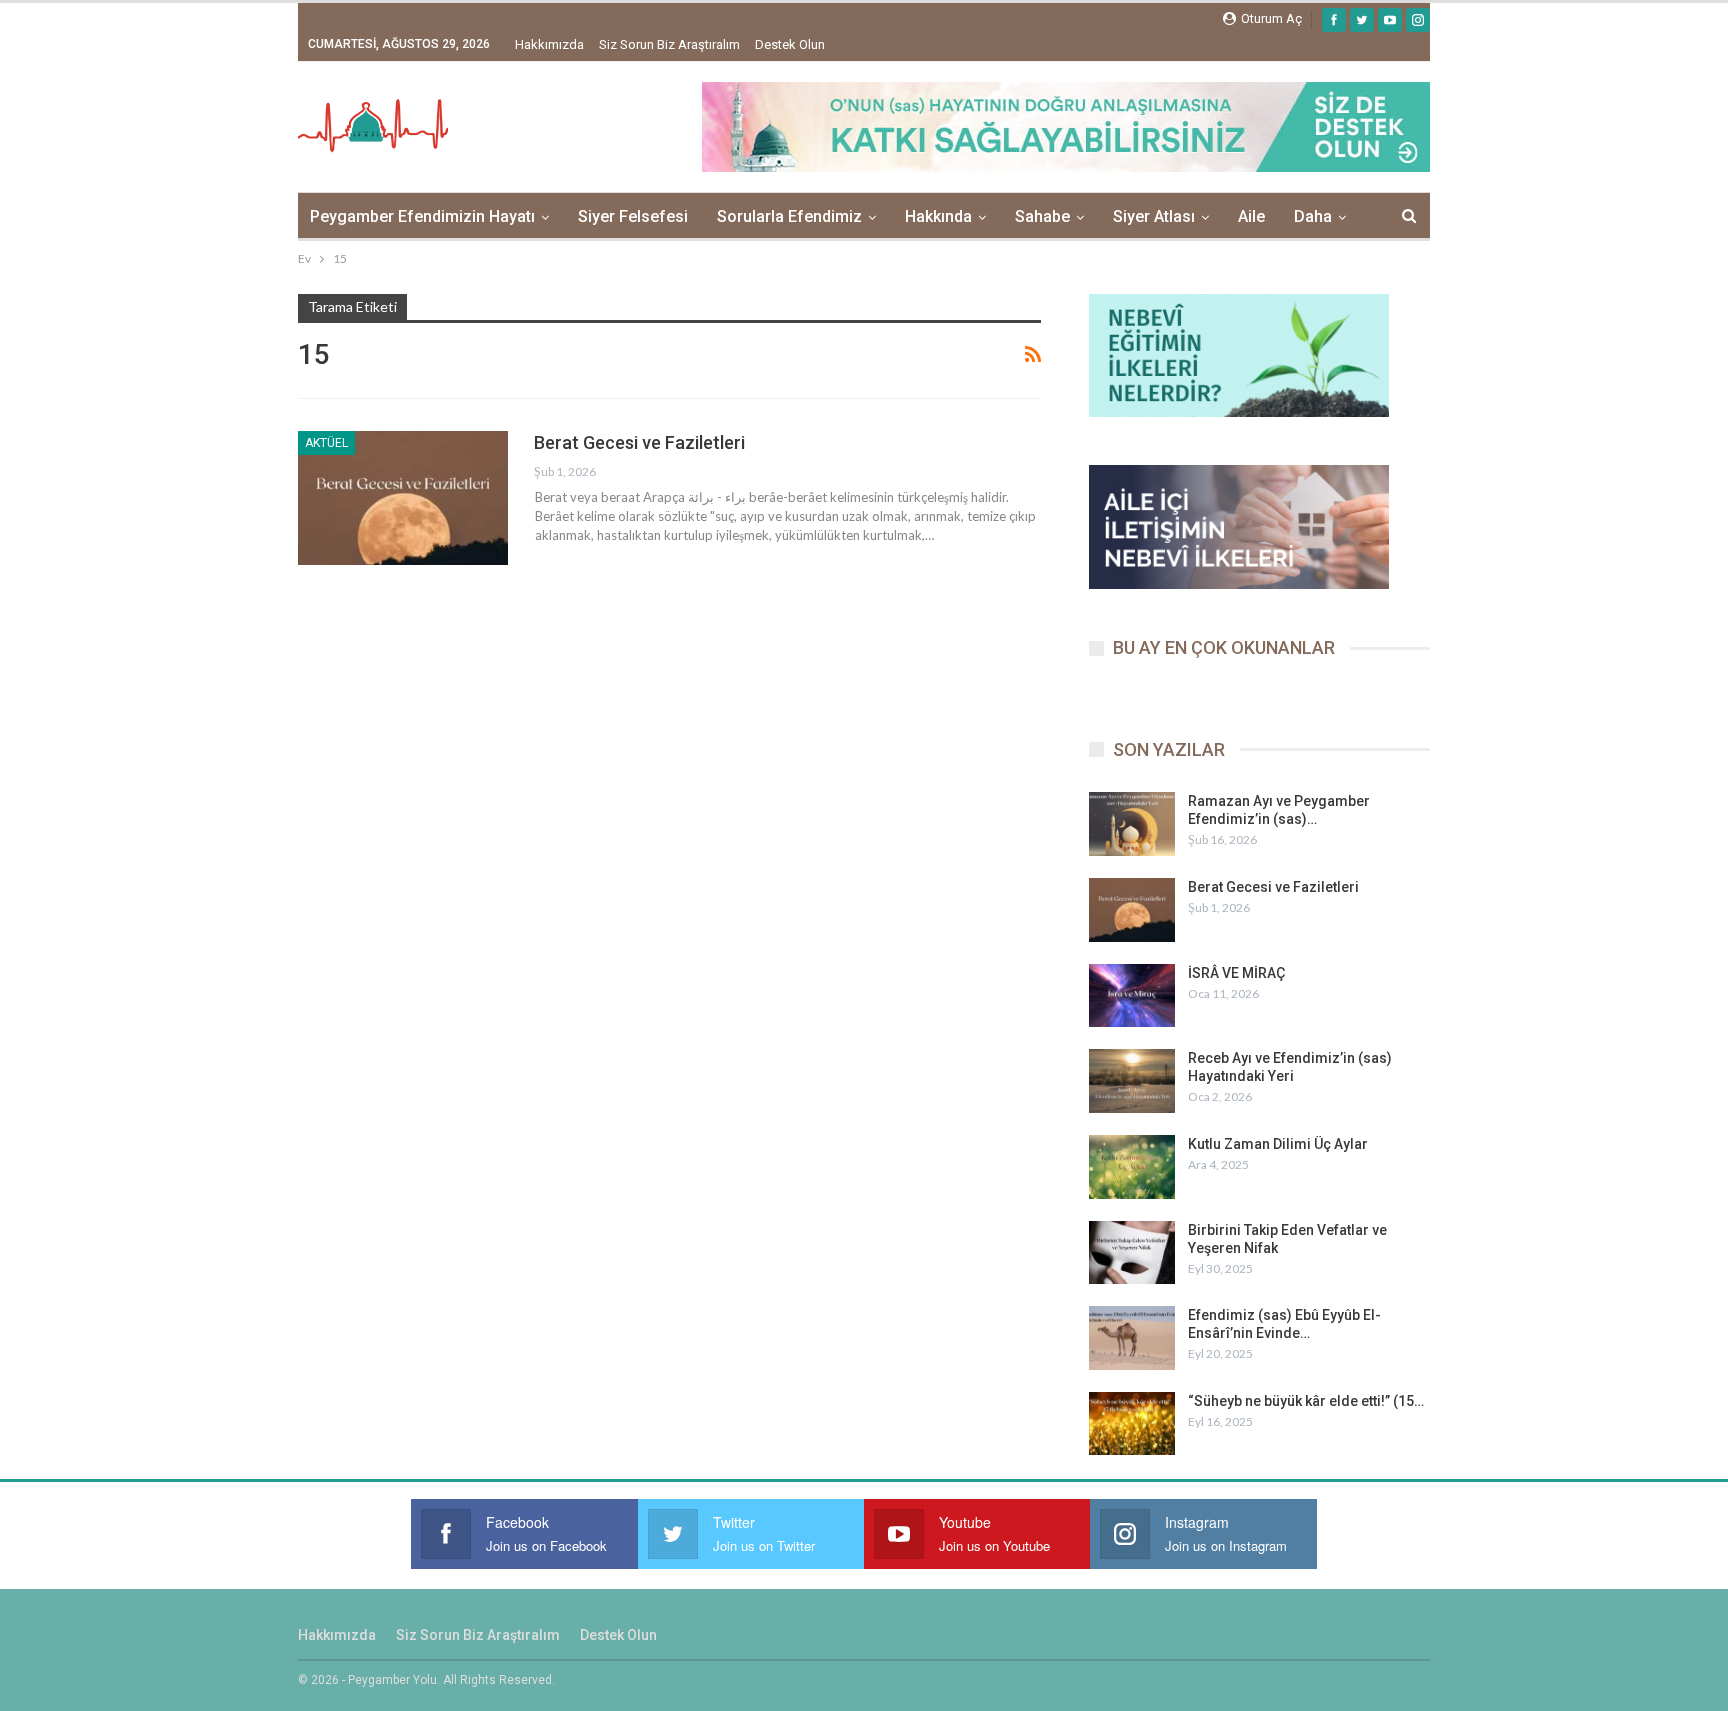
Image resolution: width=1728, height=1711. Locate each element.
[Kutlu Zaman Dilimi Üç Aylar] (1132, 1167)
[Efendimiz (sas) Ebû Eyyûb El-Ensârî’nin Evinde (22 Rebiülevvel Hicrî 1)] (1132, 1338)
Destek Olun (790, 44)
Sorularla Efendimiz (789, 216)
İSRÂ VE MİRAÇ (1236, 973)
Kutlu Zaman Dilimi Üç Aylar (1278, 1144)
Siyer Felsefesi (633, 216)
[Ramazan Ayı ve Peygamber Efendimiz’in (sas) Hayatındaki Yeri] (1132, 824)
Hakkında (938, 216)
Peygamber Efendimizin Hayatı (422, 216)
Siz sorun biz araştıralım (669, 44)
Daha (1313, 216)
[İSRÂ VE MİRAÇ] (1132, 996)
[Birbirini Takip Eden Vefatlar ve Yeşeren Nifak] (1132, 1253)
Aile (1251, 216)
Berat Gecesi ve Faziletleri (639, 442)
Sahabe (1042, 216)
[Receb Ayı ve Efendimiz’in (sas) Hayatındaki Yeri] (1132, 1081)
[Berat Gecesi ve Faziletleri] (403, 498)
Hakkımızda (549, 44)
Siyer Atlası (1154, 216)
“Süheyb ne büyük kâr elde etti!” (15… (1306, 1401)
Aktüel (326, 443)
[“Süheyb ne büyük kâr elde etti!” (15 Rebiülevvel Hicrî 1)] (1132, 1424)
